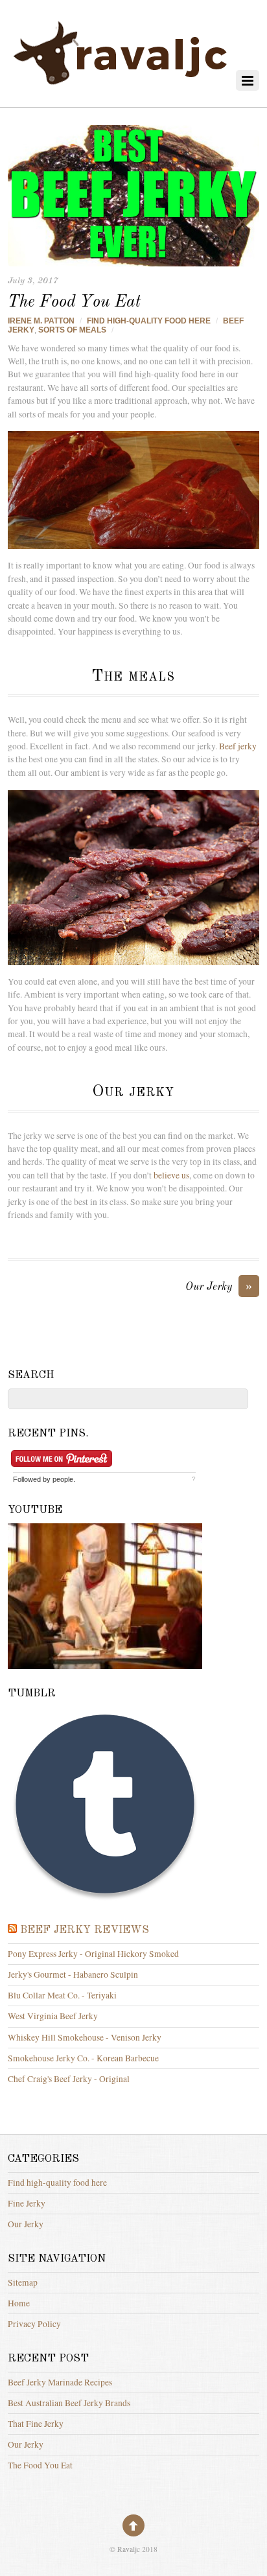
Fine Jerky (27, 2203)
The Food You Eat (74, 302)
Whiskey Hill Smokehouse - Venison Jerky (85, 2037)
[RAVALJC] (121, 87)
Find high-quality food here (149, 321)
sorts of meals (72, 330)
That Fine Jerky (36, 2424)
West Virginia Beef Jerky (53, 2016)
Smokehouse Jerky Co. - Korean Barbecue (83, 2058)
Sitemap (23, 2282)
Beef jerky (238, 746)
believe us (171, 1175)
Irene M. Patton (41, 321)
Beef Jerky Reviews (85, 1930)
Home (19, 2303)
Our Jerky (219, 1286)
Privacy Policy (34, 2324)
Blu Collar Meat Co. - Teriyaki (62, 1995)
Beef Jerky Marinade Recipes (60, 2382)
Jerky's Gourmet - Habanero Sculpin (73, 1974)
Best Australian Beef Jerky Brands (69, 2403)
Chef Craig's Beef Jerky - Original (69, 2079)
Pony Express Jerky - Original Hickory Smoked (93, 1954)
